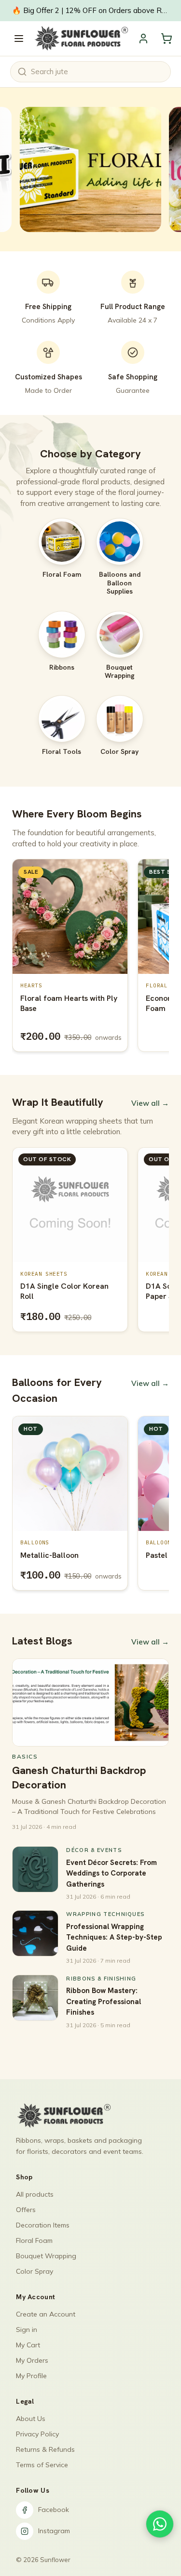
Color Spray (35, 2271)
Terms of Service (42, 2465)
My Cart (28, 2345)
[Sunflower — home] (81, 39)
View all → (150, 1103)
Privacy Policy (37, 2434)
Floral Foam (34, 2240)
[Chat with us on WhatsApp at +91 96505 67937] (160, 2524)
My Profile (31, 2376)
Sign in (27, 2330)
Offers (26, 2210)
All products (35, 2194)
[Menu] (19, 39)
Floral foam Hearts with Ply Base (69, 1003)
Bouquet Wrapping (46, 2256)
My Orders (32, 2360)
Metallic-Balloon (49, 1555)
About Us (31, 2419)
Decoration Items (43, 2225)
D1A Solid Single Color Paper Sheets (61, 1291)
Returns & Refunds (45, 2449)
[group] (90, 957)
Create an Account (46, 2314)
